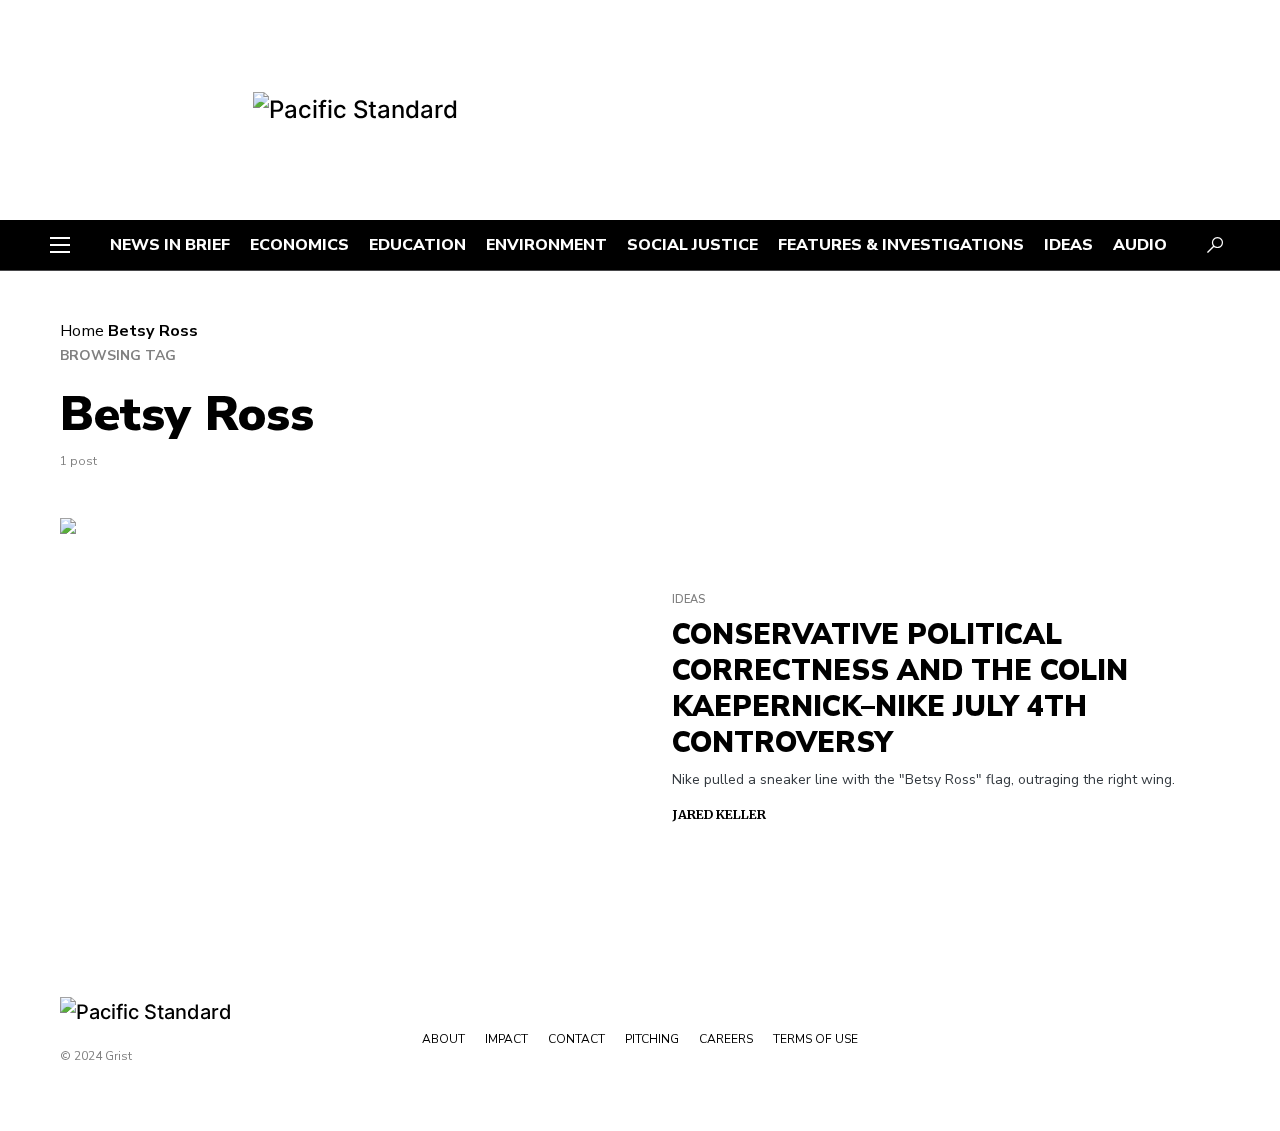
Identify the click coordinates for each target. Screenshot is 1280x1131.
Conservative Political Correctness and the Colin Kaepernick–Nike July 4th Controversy (900, 689)
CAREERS (726, 1039)
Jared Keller (719, 814)
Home (82, 331)
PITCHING (652, 1039)
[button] (60, 245)
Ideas (688, 599)
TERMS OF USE (815, 1039)
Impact (506, 1039)
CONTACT (576, 1039)
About (443, 1039)
